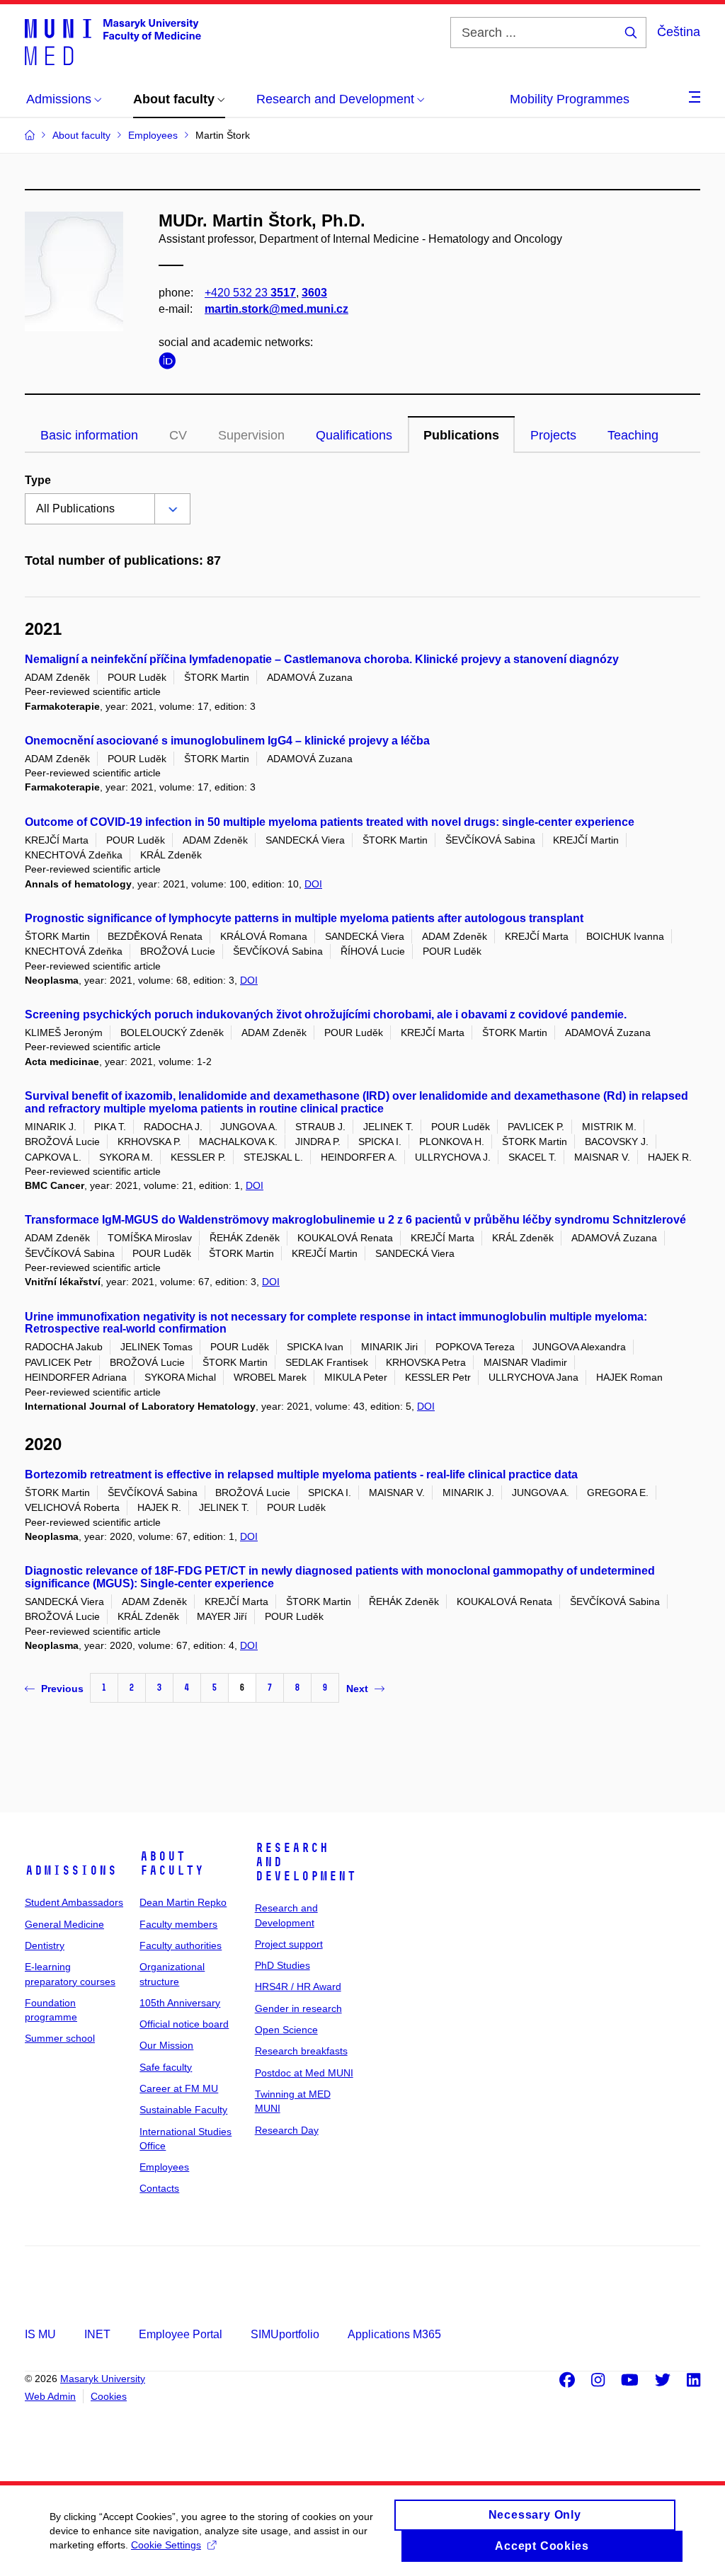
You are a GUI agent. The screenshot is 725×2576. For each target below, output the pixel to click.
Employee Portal (181, 2334)
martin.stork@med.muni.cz (276, 309)
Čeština (679, 32)
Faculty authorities (181, 1945)
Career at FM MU (179, 2088)
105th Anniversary (180, 2003)
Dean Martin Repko (183, 1902)
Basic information (89, 435)
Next (357, 1689)
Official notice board (184, 2024)
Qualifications (354, 435)
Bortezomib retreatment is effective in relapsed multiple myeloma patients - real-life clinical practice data (301, 1474)
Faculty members (178, 1924)
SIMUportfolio (285, 2334)
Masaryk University (103, 2379)
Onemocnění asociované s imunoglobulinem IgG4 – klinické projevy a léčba (227, 741)
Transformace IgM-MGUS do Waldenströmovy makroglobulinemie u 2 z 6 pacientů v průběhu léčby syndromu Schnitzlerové (355, 1220)
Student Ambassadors (74, 1902)
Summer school (60, 2038)
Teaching (633, 435)
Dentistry (45, 1945)
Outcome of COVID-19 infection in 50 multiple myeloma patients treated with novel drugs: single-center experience (330, 822)
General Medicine (64, 1924)
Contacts (159, 2188)
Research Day (287, 2130)
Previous (62, 1689)
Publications (461, 435)
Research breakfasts (301, 2051)
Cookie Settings (166, 2545)
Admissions (71, 1870)
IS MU (40, 2334)
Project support (289, 1944)
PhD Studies (282, 1965)
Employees (164, 2167)
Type (38, 480)
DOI (313, 884)
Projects (553, 435)
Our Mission (166, 2045)
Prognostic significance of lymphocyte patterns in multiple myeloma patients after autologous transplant (304, 918)
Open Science (286, 2030)
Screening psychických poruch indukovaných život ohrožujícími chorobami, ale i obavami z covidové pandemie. (326, 1014)
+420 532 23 (250, 293)
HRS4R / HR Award (298, 1986)
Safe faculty (166, 2067)
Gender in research (298, 2008)
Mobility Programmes (570, 99)
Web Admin (50, 2396)
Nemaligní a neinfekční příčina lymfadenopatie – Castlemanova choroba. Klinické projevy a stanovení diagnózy (322, 659)
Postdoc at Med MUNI (304, 2073)
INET (97, 2334)
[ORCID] (171, 363)
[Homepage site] (113, 41)
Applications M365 (394, 2334)
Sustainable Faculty (183, 2110)
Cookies (109, 2396)
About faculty (172, 1863)
